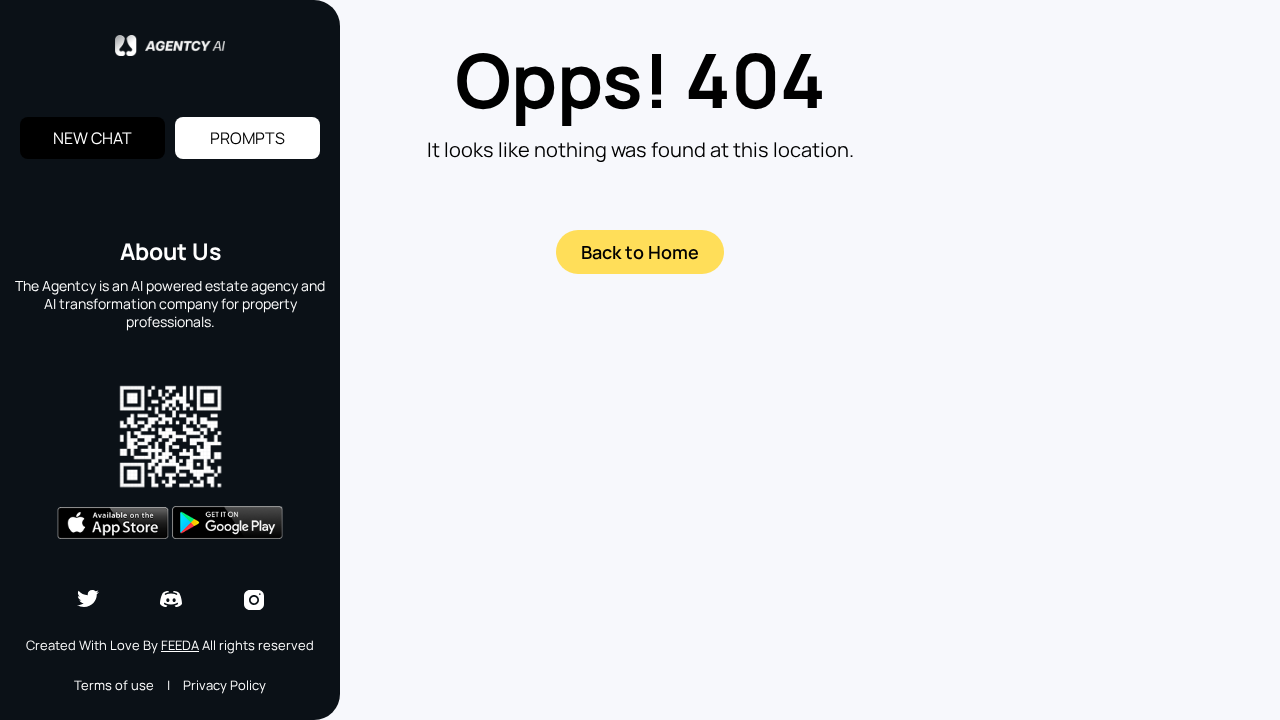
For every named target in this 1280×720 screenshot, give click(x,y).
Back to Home (640, 252)
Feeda (180, 645)
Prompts (247, 138)
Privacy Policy (224, 685)
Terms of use (114, 685)
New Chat (92, 138)
